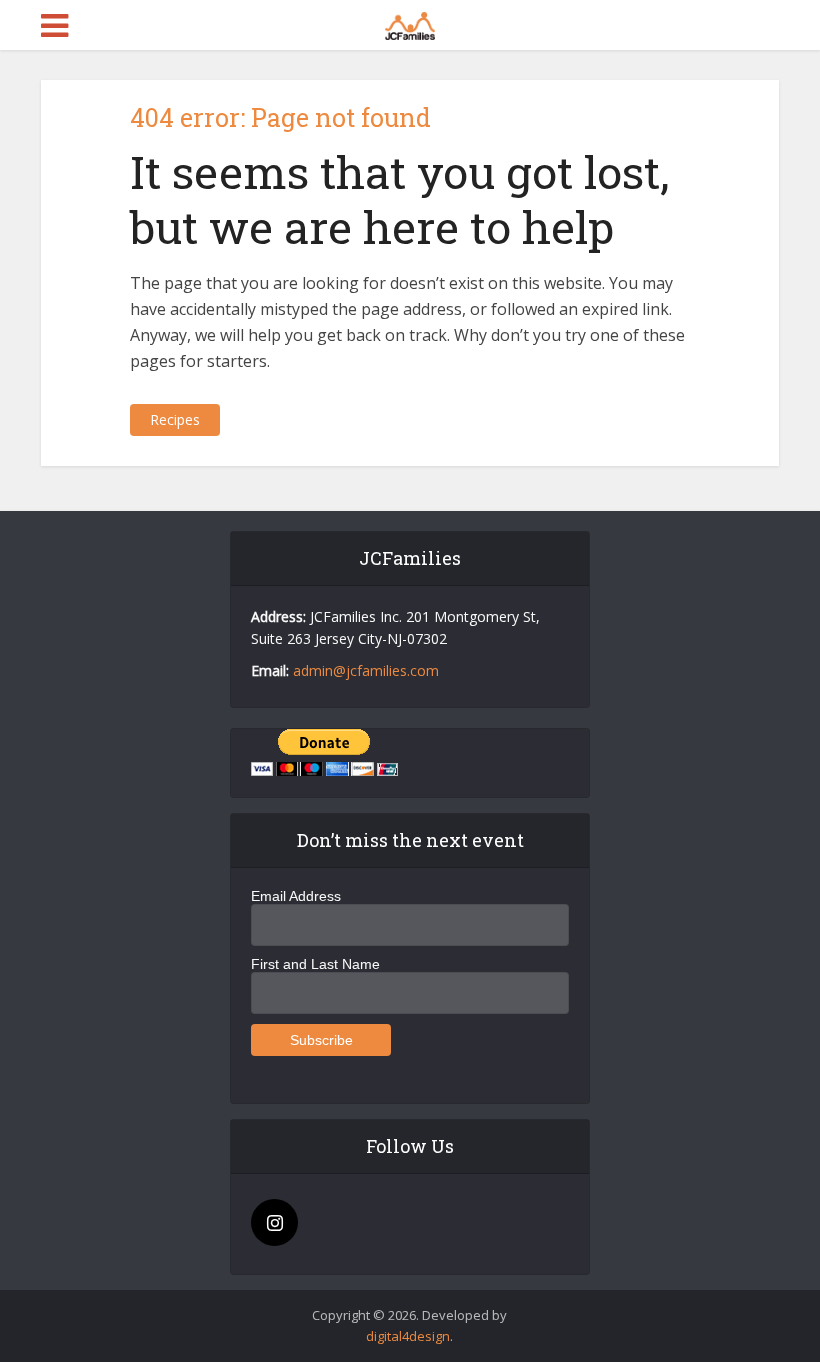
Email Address (296, 896)
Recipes (175, 419)
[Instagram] (274, 1222)
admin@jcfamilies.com (366, 670)
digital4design (408, 1336)
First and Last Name (315, 964)
